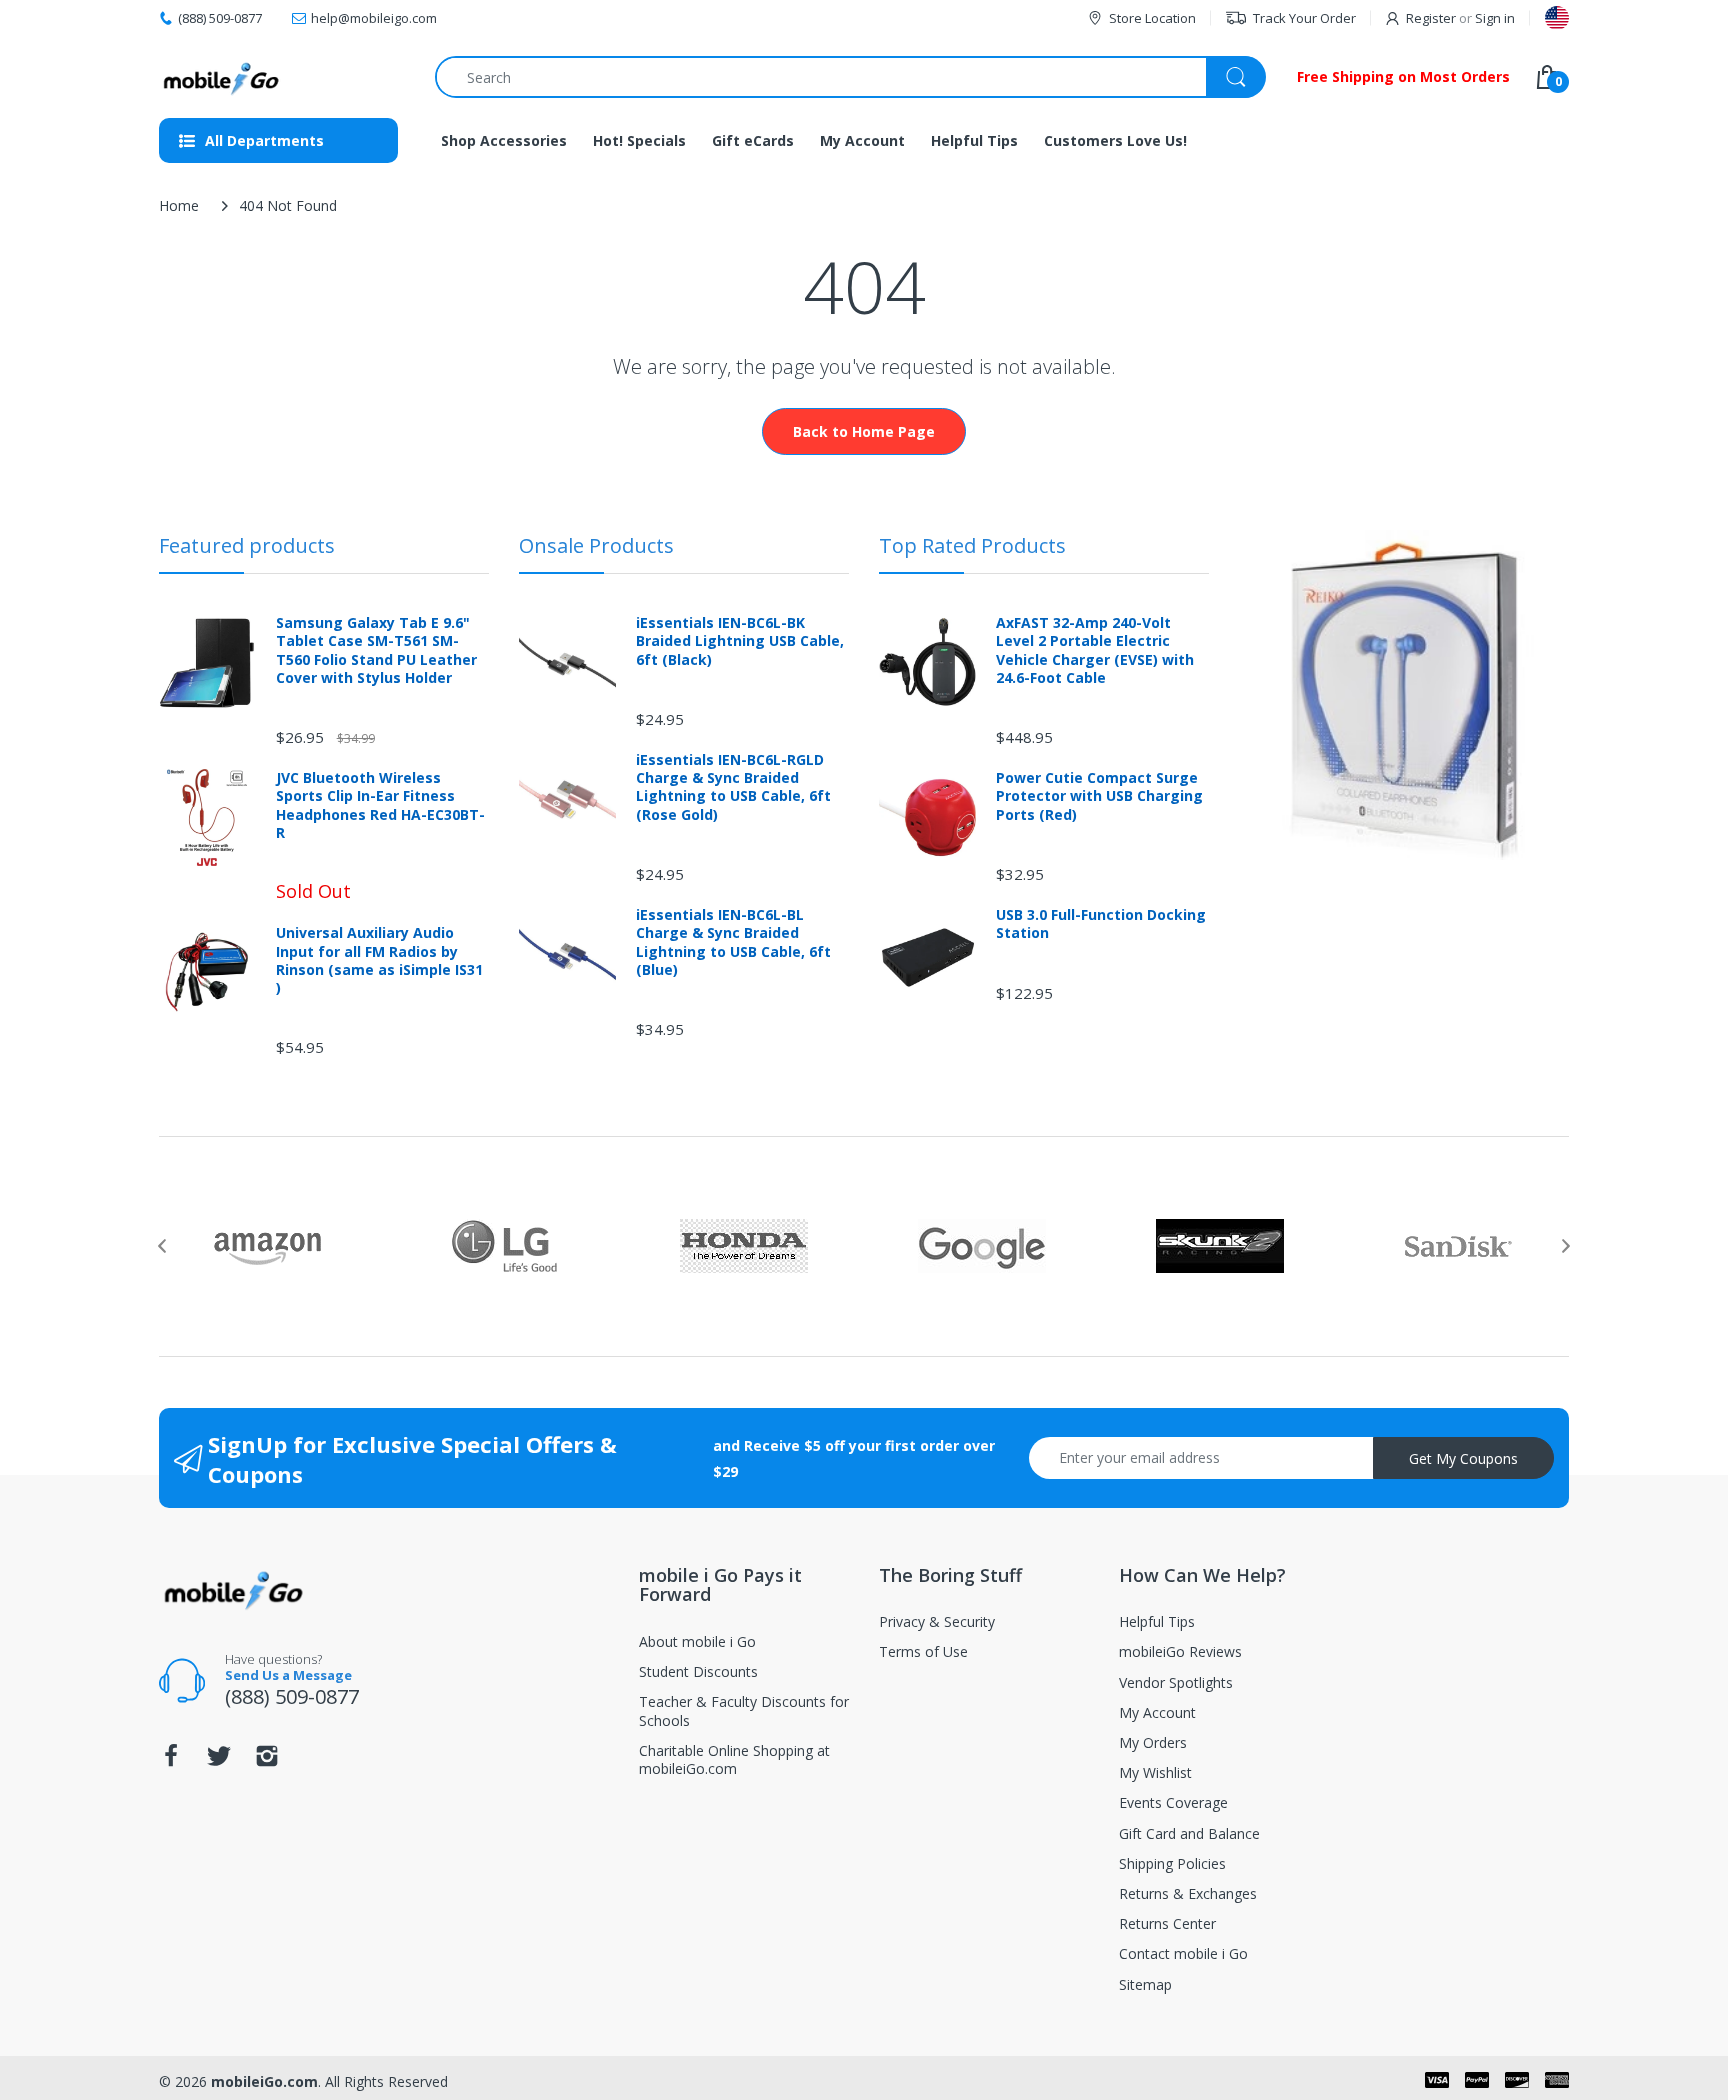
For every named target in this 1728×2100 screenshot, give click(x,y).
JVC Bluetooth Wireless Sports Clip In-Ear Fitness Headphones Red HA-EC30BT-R (380, 805)
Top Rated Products (972, 545)
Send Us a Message (288, 1675)
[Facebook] (171, 1761)
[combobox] (850, 77)
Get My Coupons (1463, 1458)
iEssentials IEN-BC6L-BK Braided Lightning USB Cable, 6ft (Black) (740, 641)
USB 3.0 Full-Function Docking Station (1101, 924)
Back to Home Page (864, 431)
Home (179, 205)
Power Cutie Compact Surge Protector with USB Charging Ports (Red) (1099, 796)
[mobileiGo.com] (221, 77)
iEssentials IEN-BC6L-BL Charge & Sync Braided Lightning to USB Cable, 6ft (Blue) (733, 942)
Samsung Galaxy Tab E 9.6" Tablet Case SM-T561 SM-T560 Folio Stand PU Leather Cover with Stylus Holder (376, 650)
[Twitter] (219, 1761)
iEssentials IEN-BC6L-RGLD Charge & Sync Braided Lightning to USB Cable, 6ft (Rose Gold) (733, 787)
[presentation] (162, 1246)
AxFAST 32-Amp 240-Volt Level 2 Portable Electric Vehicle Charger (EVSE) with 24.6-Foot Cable (1095, 650)
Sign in (1495, 18)
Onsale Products (596, 545)
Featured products (247, 545)
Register (1431, 18)
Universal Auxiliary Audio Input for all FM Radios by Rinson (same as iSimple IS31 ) (379, 960)
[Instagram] (267, 1761)
